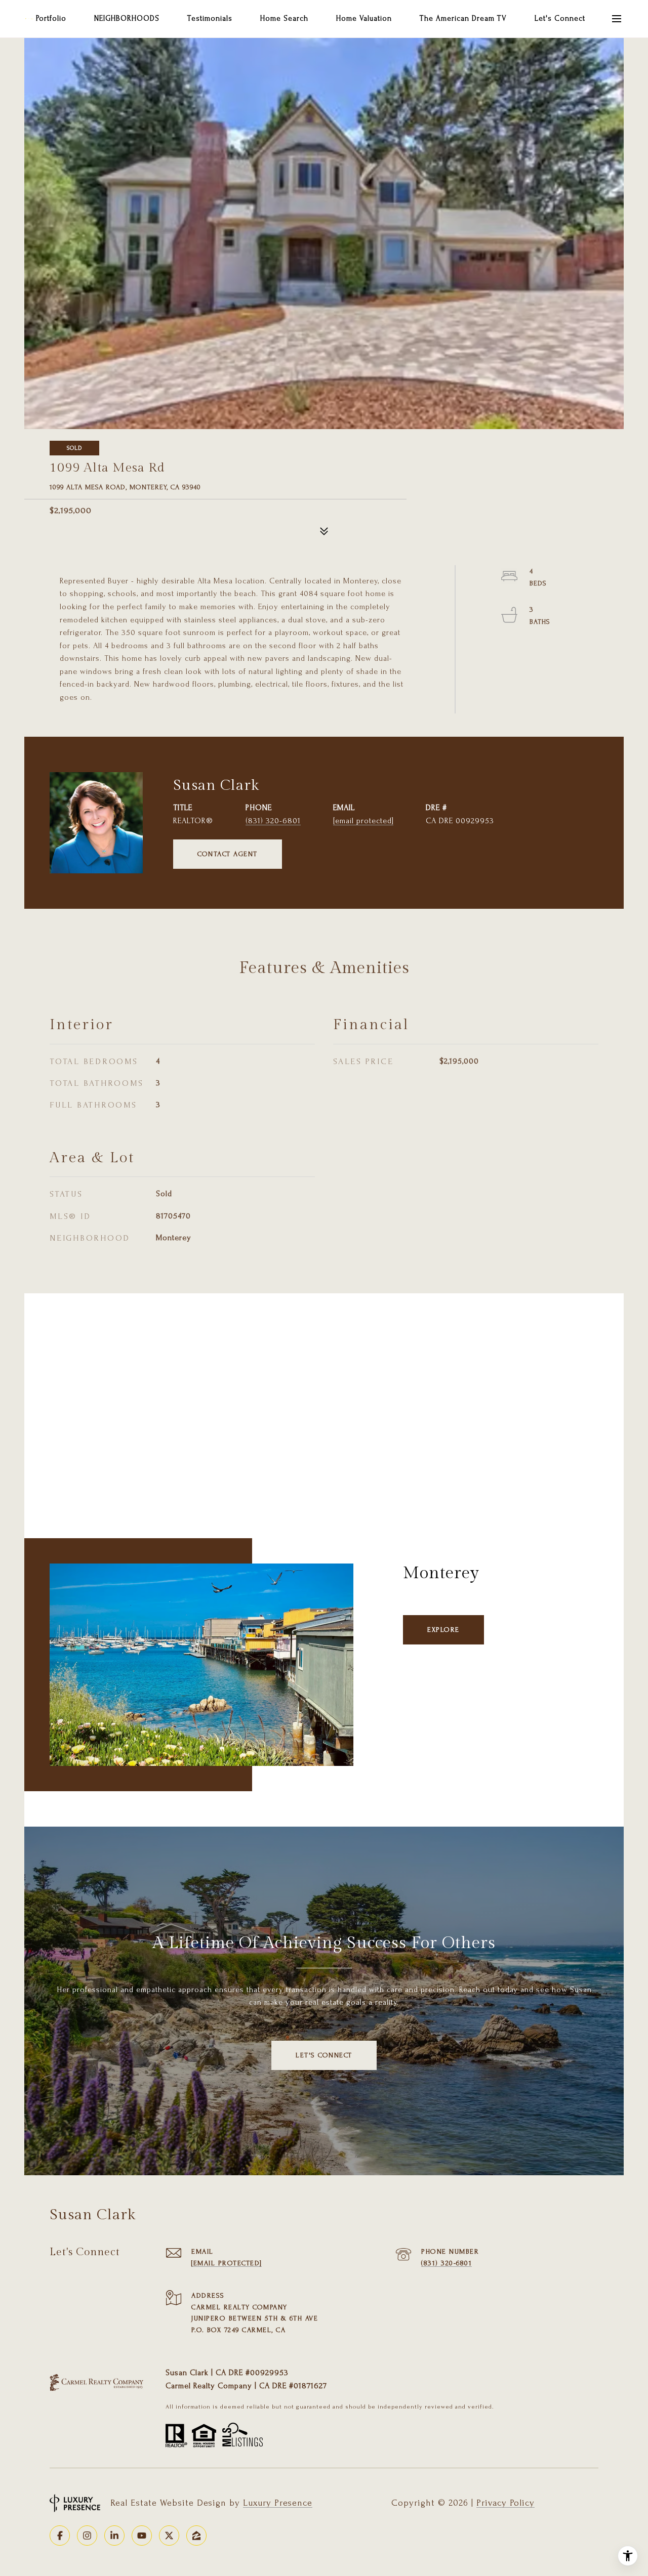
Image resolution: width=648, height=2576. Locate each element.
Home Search (284, 18)
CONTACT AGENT (228, 854)
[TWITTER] (169, 2536)
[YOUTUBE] (142, 2536)
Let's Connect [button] (324, 2055)
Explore (443, 1630)
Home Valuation (364, 18)
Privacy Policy (505, 2503)
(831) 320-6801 (273, 821)
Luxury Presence (278, 2503)
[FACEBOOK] (60, 2536)
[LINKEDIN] (114, 2536)
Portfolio (51, 18)
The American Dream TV (463, 18)
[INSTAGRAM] (87, 2536)
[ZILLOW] (196, 2536)
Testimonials (210, 18)
